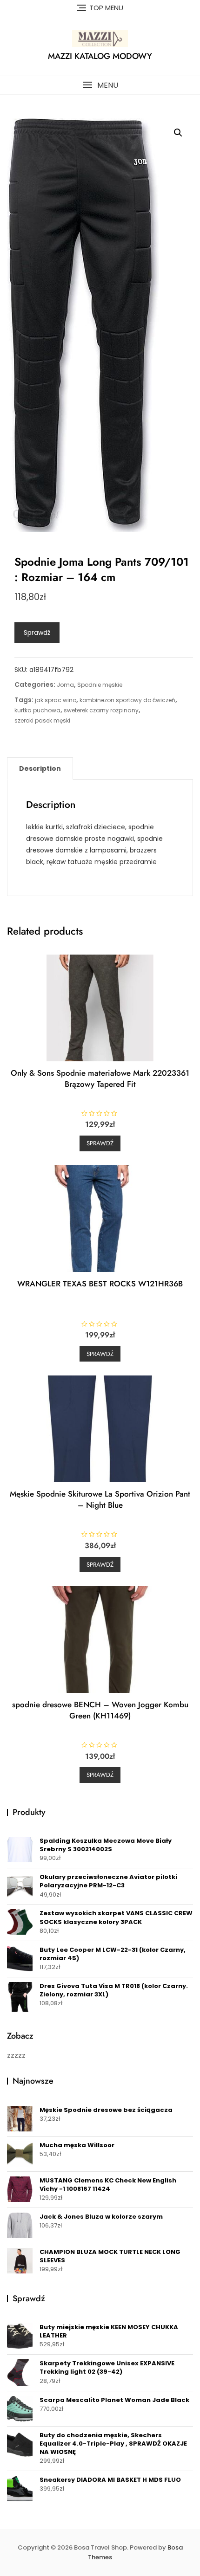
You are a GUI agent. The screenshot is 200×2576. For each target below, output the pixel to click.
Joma (65, 685)
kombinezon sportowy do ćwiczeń (127, 700)
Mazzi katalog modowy (100, 56)
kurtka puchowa (37, 710)
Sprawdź (37, 633)
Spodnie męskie (100, 685)
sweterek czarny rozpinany (101, 710)
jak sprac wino (56, 700)
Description (40, 768)
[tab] (40, 768)
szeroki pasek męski (42, 720)
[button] (100, 85)
